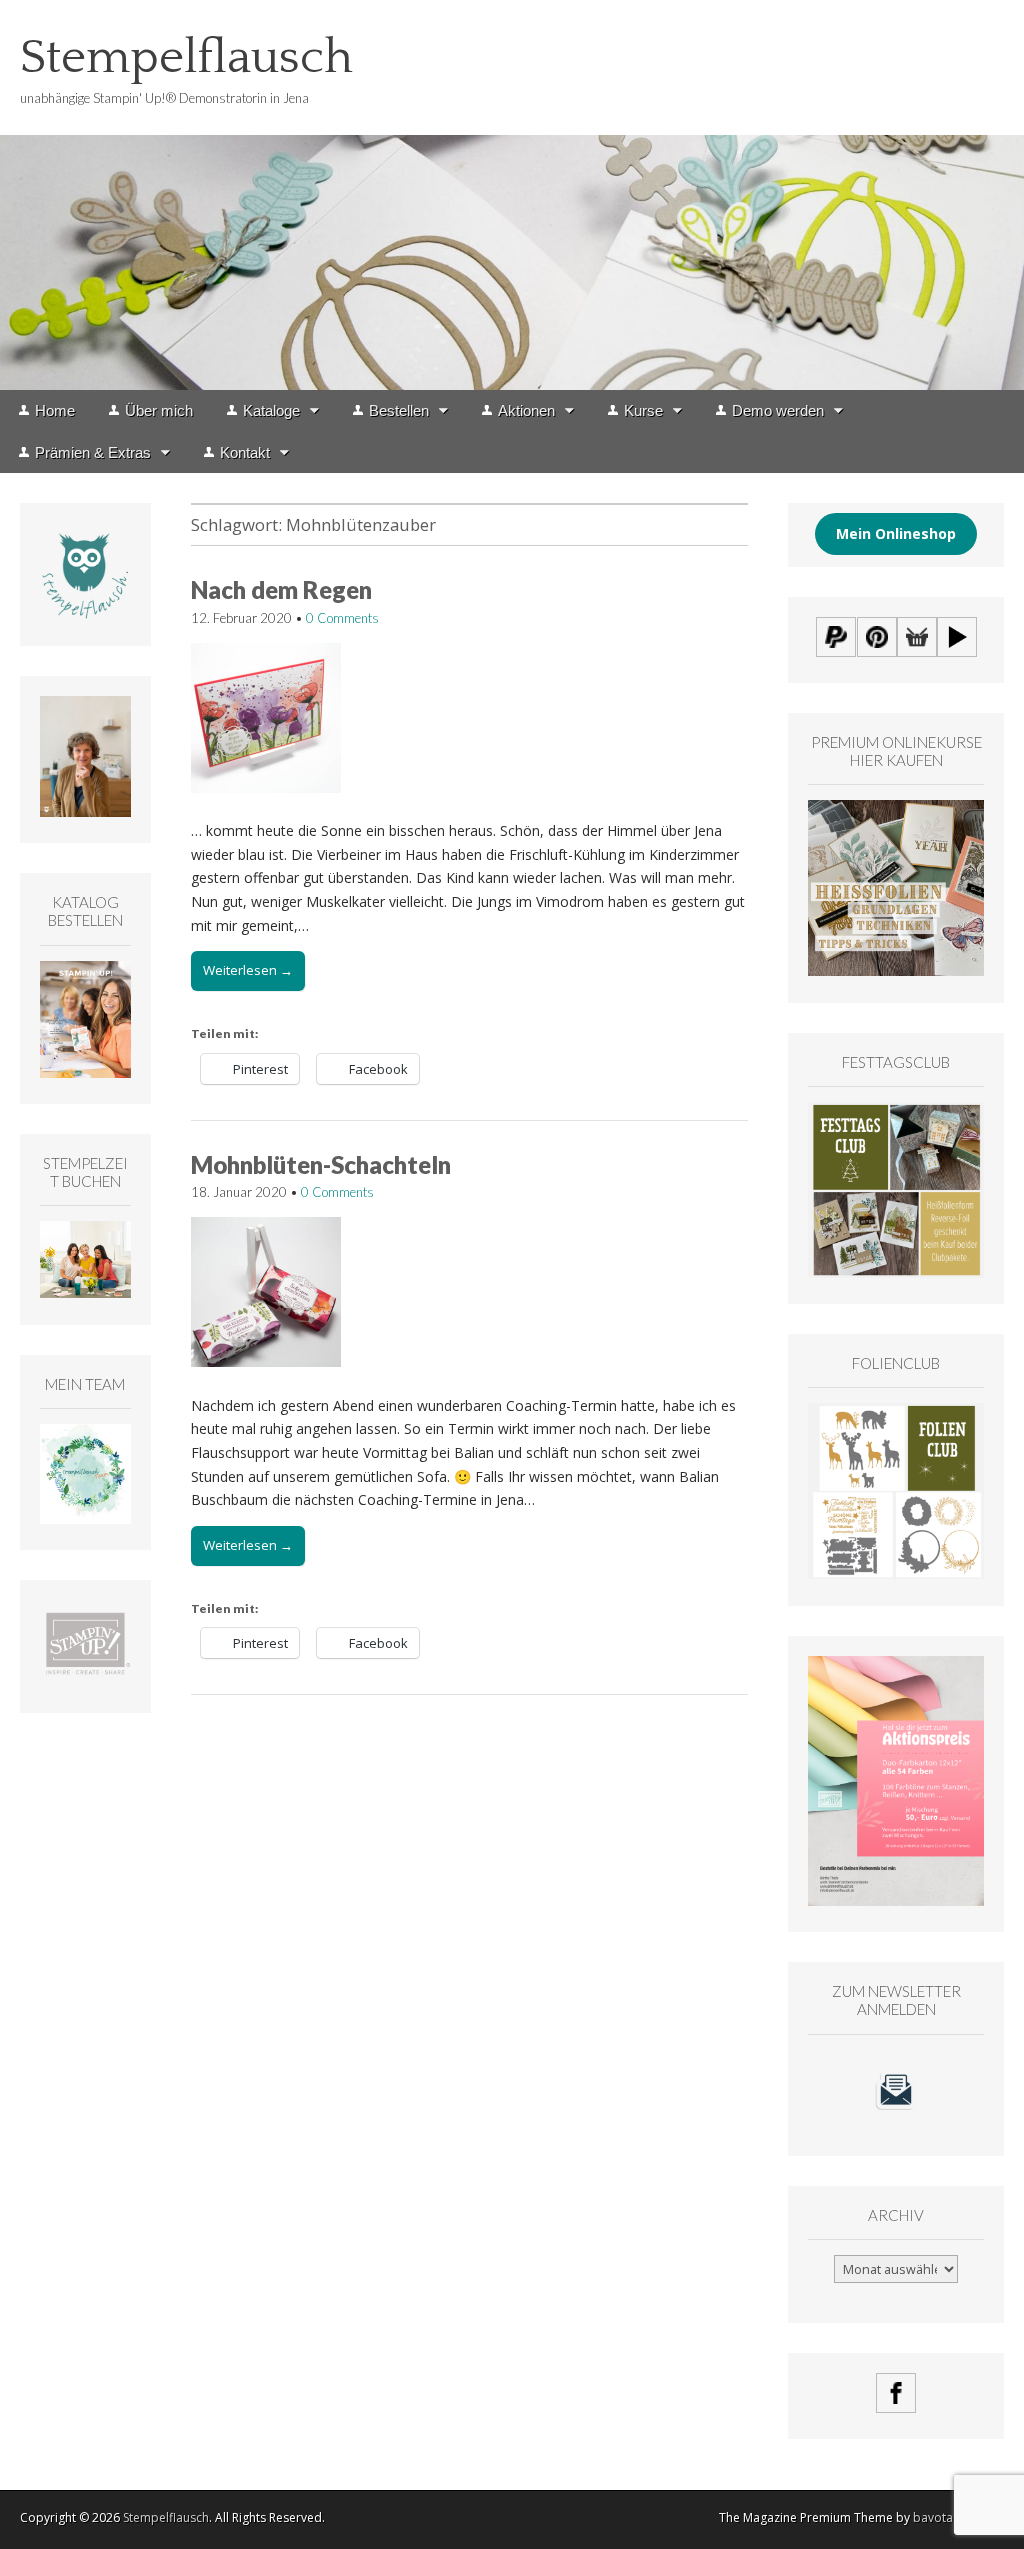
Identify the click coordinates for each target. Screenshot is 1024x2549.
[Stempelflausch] (512, 195)
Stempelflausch (186, 57)
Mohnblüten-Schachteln (321, 1164)
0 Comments (342, 618)
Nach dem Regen (281, 589)
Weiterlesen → (248, 970)
